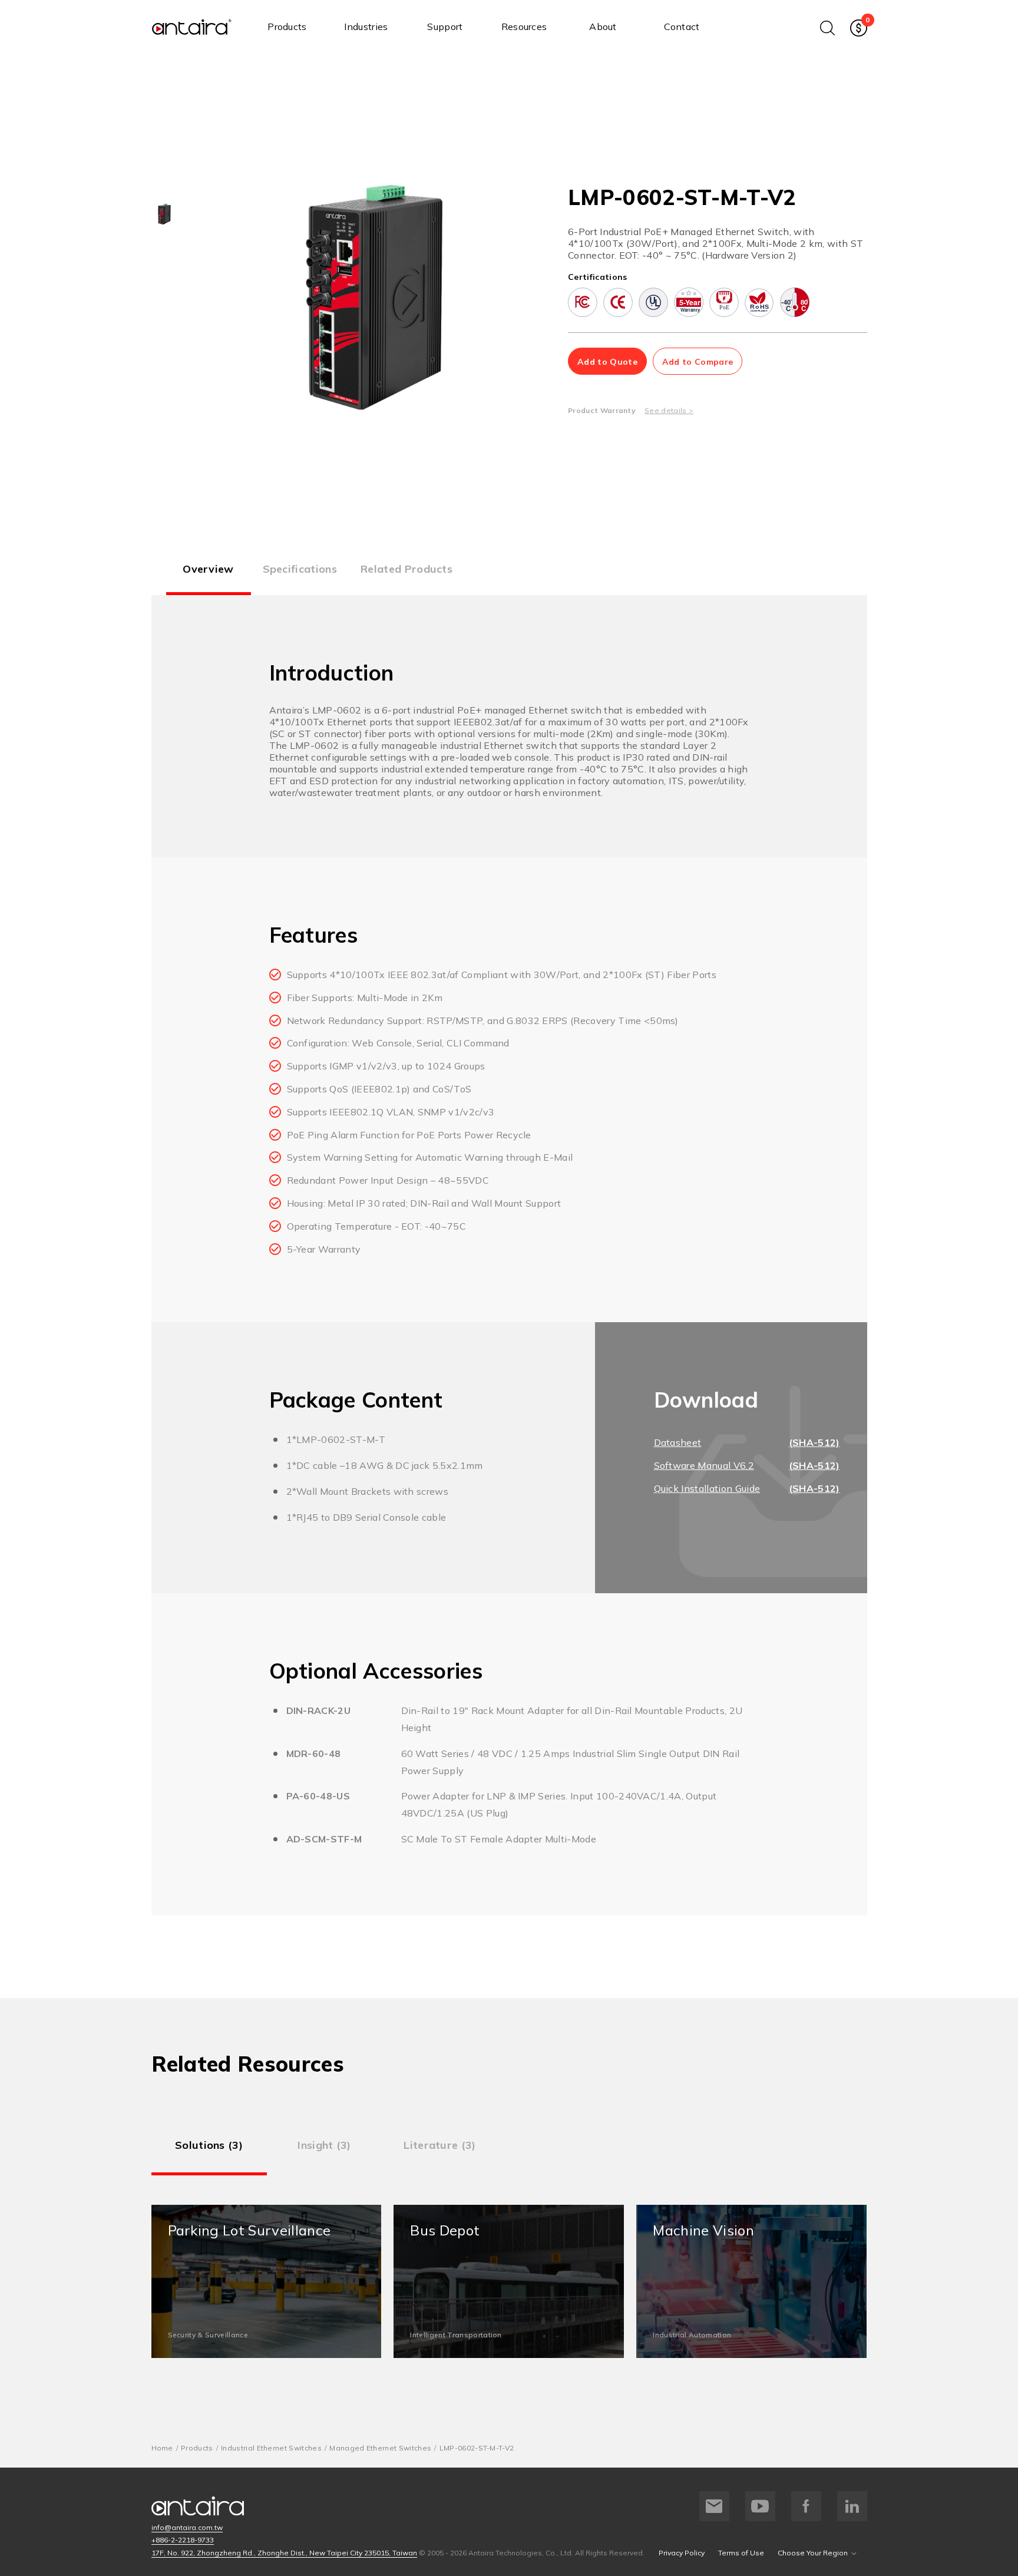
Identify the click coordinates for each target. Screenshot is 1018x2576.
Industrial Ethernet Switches (271, 2448)
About (603, 27)
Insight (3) (324, 2145)
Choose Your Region (813, 2553)
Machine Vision (751, 2281)
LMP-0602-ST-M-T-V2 (477, 2448)
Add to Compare (698, 362)
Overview (208, 569)
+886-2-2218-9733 (183, 2540)
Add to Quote (607, 362)
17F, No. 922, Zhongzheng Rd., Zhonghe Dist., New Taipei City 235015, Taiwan (284, 2553)
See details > (669, 410)
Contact (682, 27)
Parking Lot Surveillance (267, 2281)
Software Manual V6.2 (704, 1465)
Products (287, 27)
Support (445, 27)
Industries (366, 27)
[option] (164, 214)
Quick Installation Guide (707, 1488)
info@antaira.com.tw (187, 2527)
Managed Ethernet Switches (380, 2448)
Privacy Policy (682, 2553)
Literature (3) (439, 2145)
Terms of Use (741, 2553)
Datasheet (678, 1442)
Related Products (406, 569)
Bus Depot (509, 2281)
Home (162, 2448)
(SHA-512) (814, 1442)
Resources (524, 27)
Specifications (300, 569)
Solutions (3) (209, 2145)
